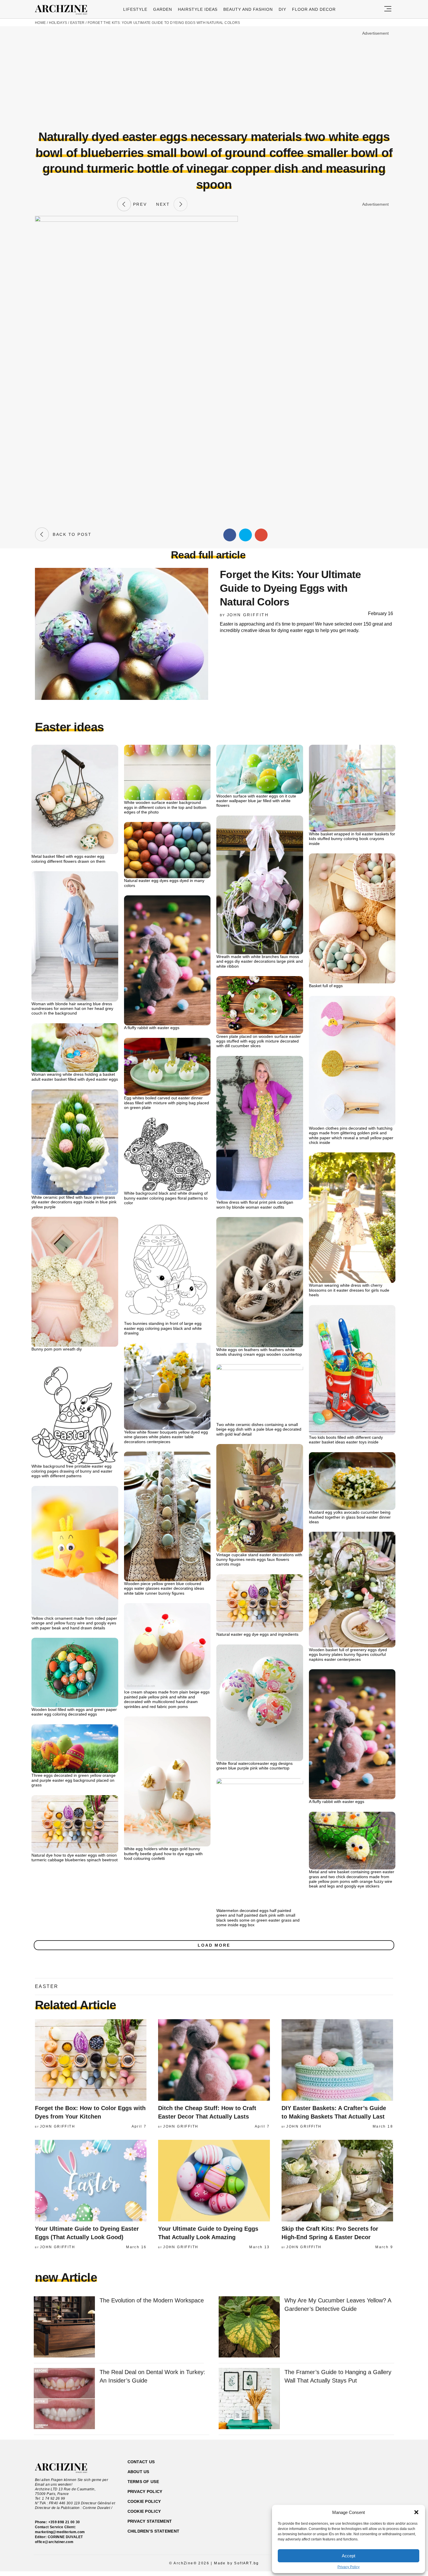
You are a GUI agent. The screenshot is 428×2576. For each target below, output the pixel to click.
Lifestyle (135, 9)
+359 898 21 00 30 (64, 2522)
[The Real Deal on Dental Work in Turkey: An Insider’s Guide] (64, 2399)
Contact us (141, 2462)
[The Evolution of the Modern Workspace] (64, 2327)
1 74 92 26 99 (54, 2498)
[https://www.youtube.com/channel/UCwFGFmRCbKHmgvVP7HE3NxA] (358, 2490)
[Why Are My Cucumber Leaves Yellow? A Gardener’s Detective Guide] (249, 2327)
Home (40, 23)
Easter (77, 23)
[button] (416, 2512)
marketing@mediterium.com (60, 2532)
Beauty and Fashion (248, 9)
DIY (282, 9)
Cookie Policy (144, 2511)
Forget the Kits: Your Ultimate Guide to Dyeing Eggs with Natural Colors (164, 23)
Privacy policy (145, 2492)
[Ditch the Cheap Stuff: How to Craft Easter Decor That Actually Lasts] (214, 2060)
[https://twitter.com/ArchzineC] (368, 2490)
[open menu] (388, 9)
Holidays (58, 23)
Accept (349, 2556)
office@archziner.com (54, 2542)
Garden (163, 9)
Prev (139, 204)
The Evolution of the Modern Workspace (152, 2300)
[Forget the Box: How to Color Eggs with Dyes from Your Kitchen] (91, 2060)
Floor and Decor (314, 9)
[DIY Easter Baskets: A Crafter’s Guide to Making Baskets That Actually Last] (337, 2060)
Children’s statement (154, 2531)
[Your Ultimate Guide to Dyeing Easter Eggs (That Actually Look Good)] (91, 2181)
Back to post (70, 534)
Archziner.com (63, 10)
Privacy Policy (349, 2567)
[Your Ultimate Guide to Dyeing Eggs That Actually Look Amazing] (214, 2181)
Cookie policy (144, 2501)
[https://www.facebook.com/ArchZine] (337, 2490)
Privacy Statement (150, 2521)
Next (165, 204)
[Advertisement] (214, 78)
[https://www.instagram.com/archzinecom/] (347, 2490)
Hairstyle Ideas (198, 9)
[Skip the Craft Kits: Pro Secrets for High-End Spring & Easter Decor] (337, 2181)
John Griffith (248, 615)
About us (138, 2472)
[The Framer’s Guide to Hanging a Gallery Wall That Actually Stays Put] (249, 2399)
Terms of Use (143, 2482)
